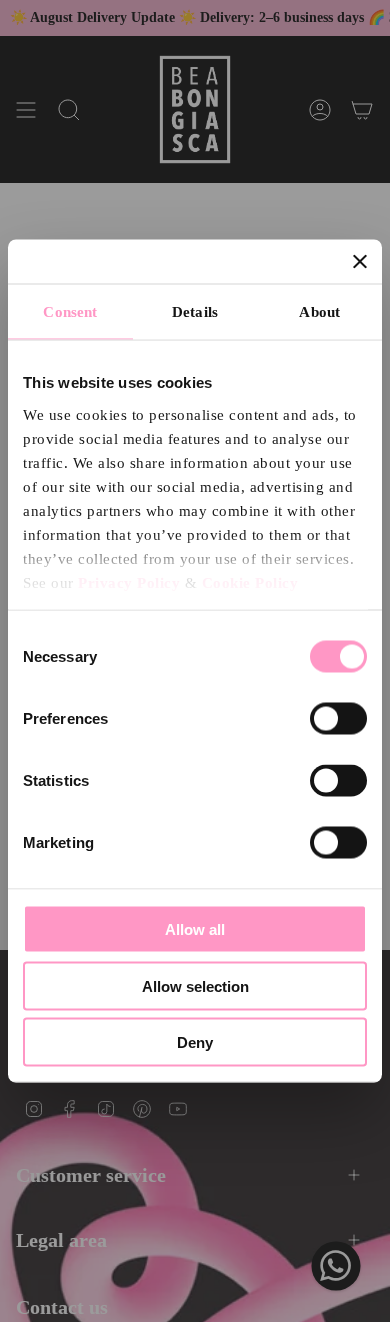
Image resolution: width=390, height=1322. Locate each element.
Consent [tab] (70, 312)
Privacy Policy (129, 582)
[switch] (338, 719)
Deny (195, 1042)
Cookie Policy (250, 582)
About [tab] (319, 312)
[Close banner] (360, 262)
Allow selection (195, 985)
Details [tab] (195, 312)
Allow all (195, 929)
